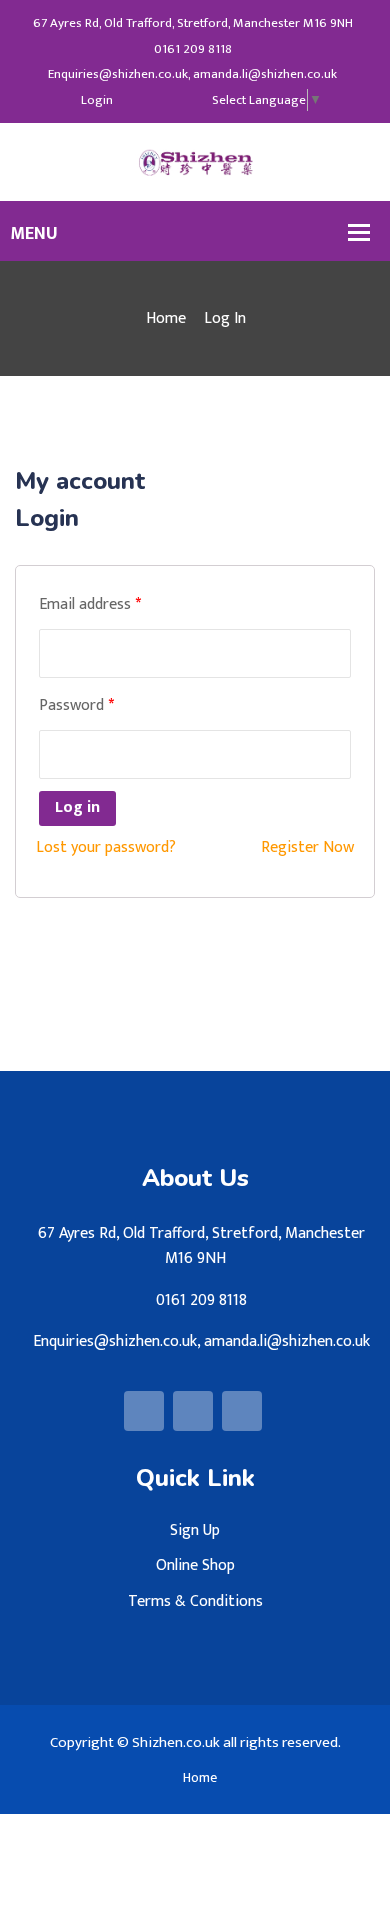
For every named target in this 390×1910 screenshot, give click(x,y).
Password (76, 705)
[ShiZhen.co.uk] (195, 161)
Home (166, 318)
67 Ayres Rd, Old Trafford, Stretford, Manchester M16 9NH (193, 23)
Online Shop (195, 1565)
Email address (90, 604)
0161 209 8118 (193, 49)
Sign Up (195, 1530)
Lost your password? (106, 847)
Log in (77, 807)
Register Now (307, 848)
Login (97, 100)
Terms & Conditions (195, 1601)
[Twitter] (162, 100)
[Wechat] (189, 100)
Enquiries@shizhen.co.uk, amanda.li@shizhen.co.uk (192, 74)
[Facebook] (135, 100)
